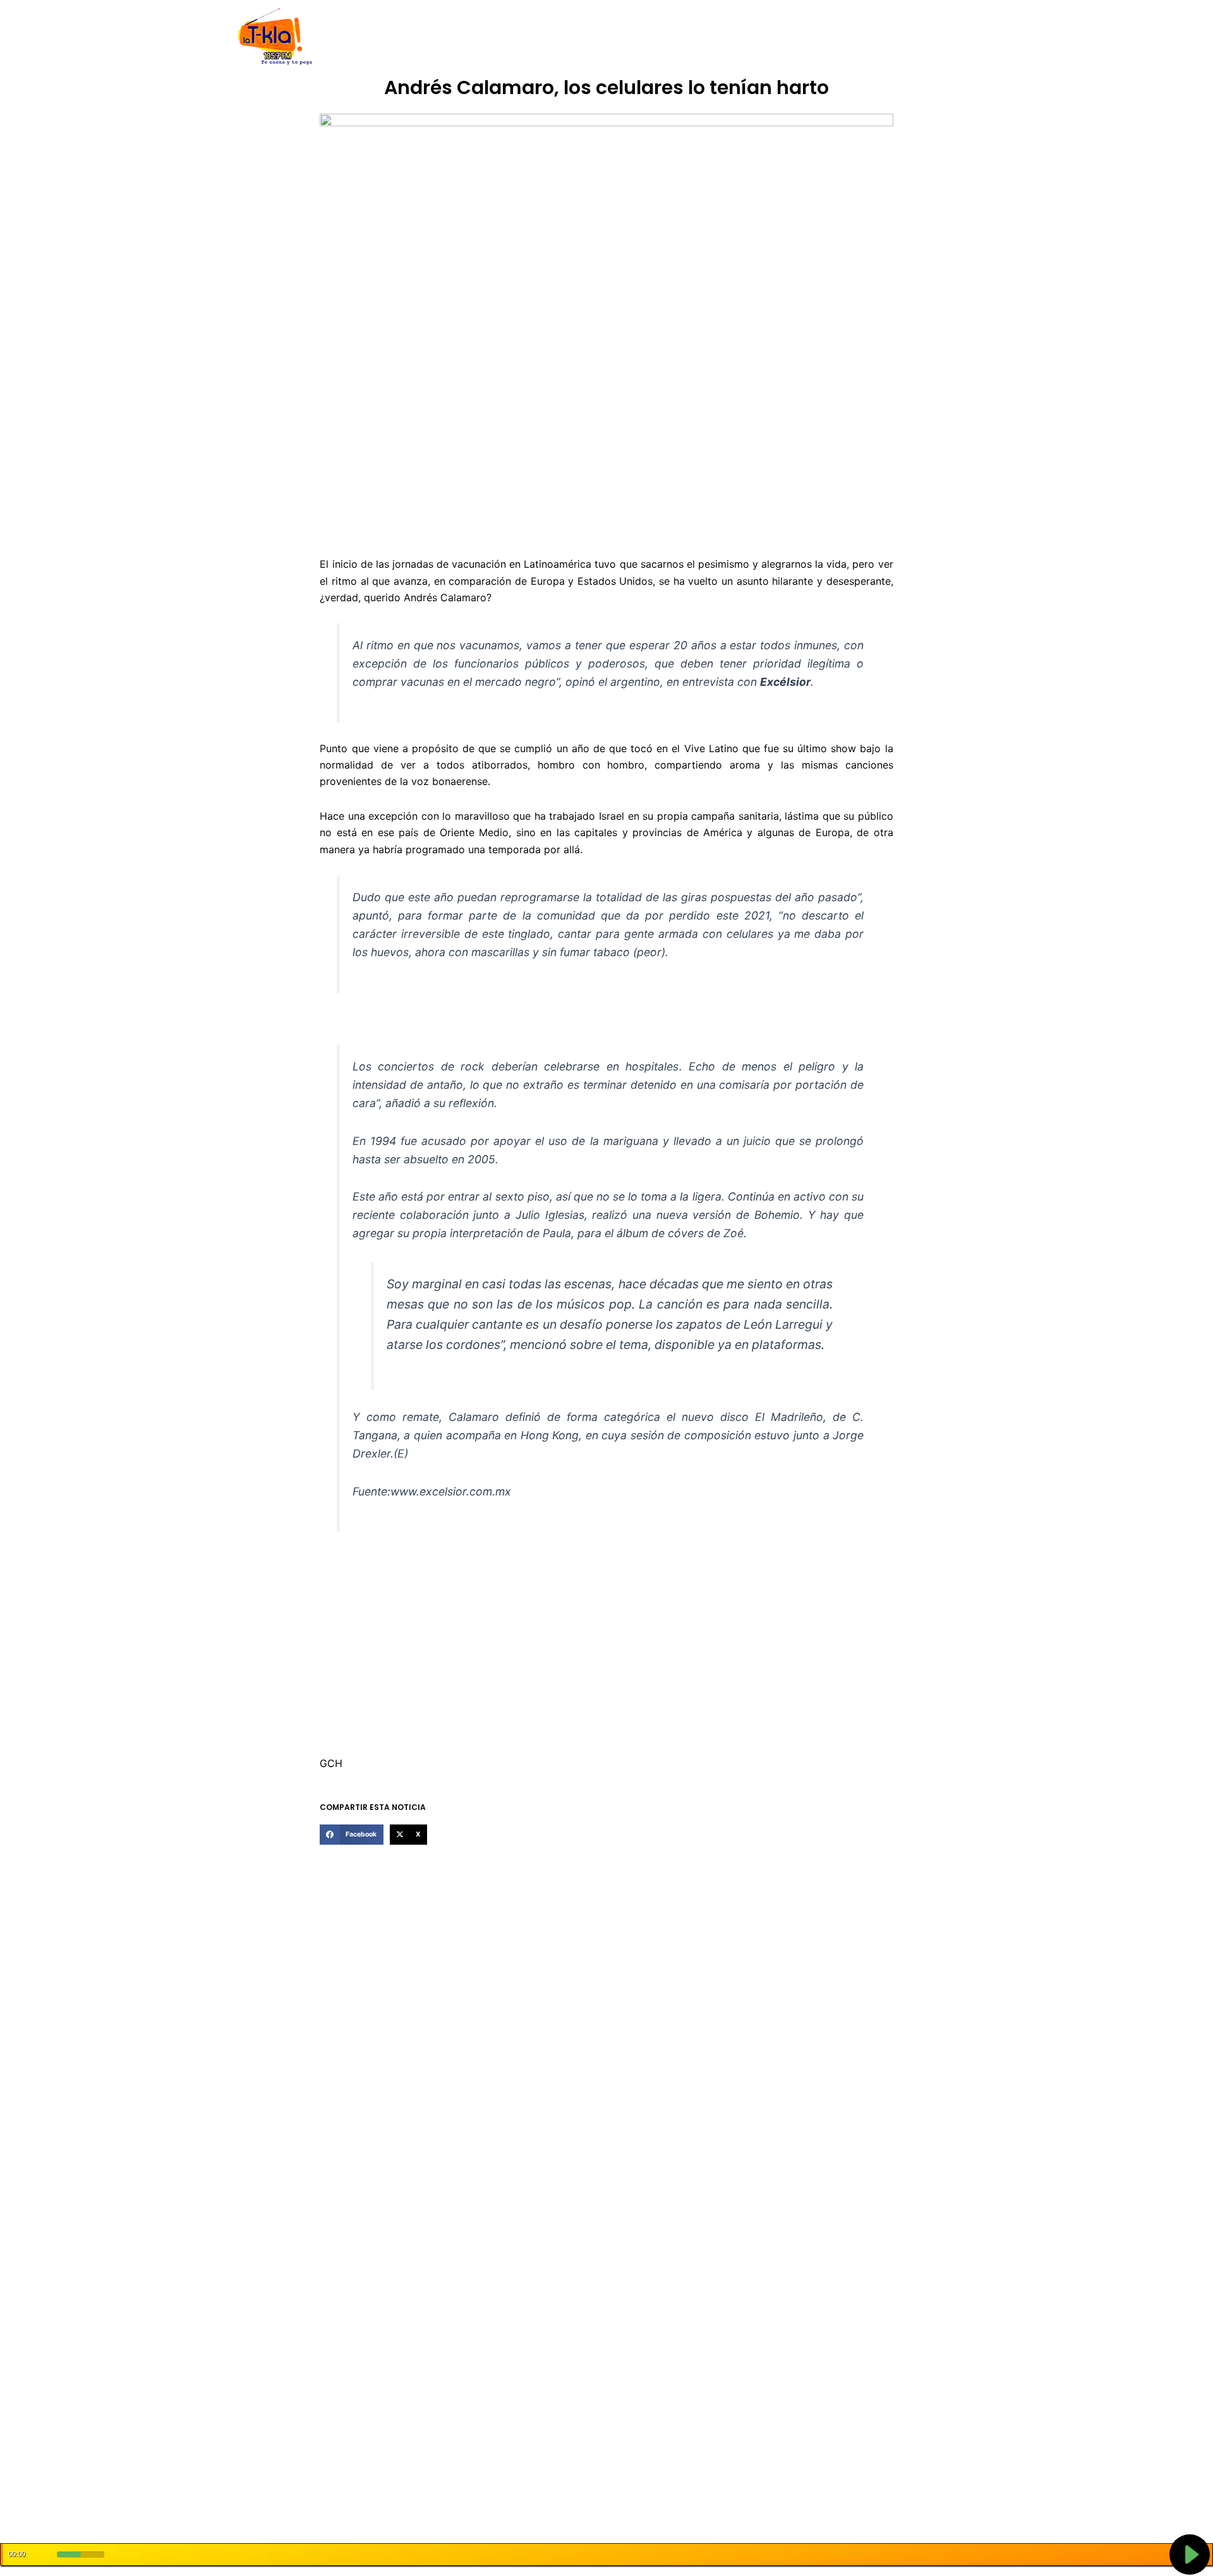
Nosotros (416, 37)
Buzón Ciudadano (805, 37)
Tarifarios (732, 37)
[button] (351, 1835)
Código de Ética (483, 37)
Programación (667, 37)
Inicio (373, 37)
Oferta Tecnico (888, 37)
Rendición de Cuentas (576, 37)
